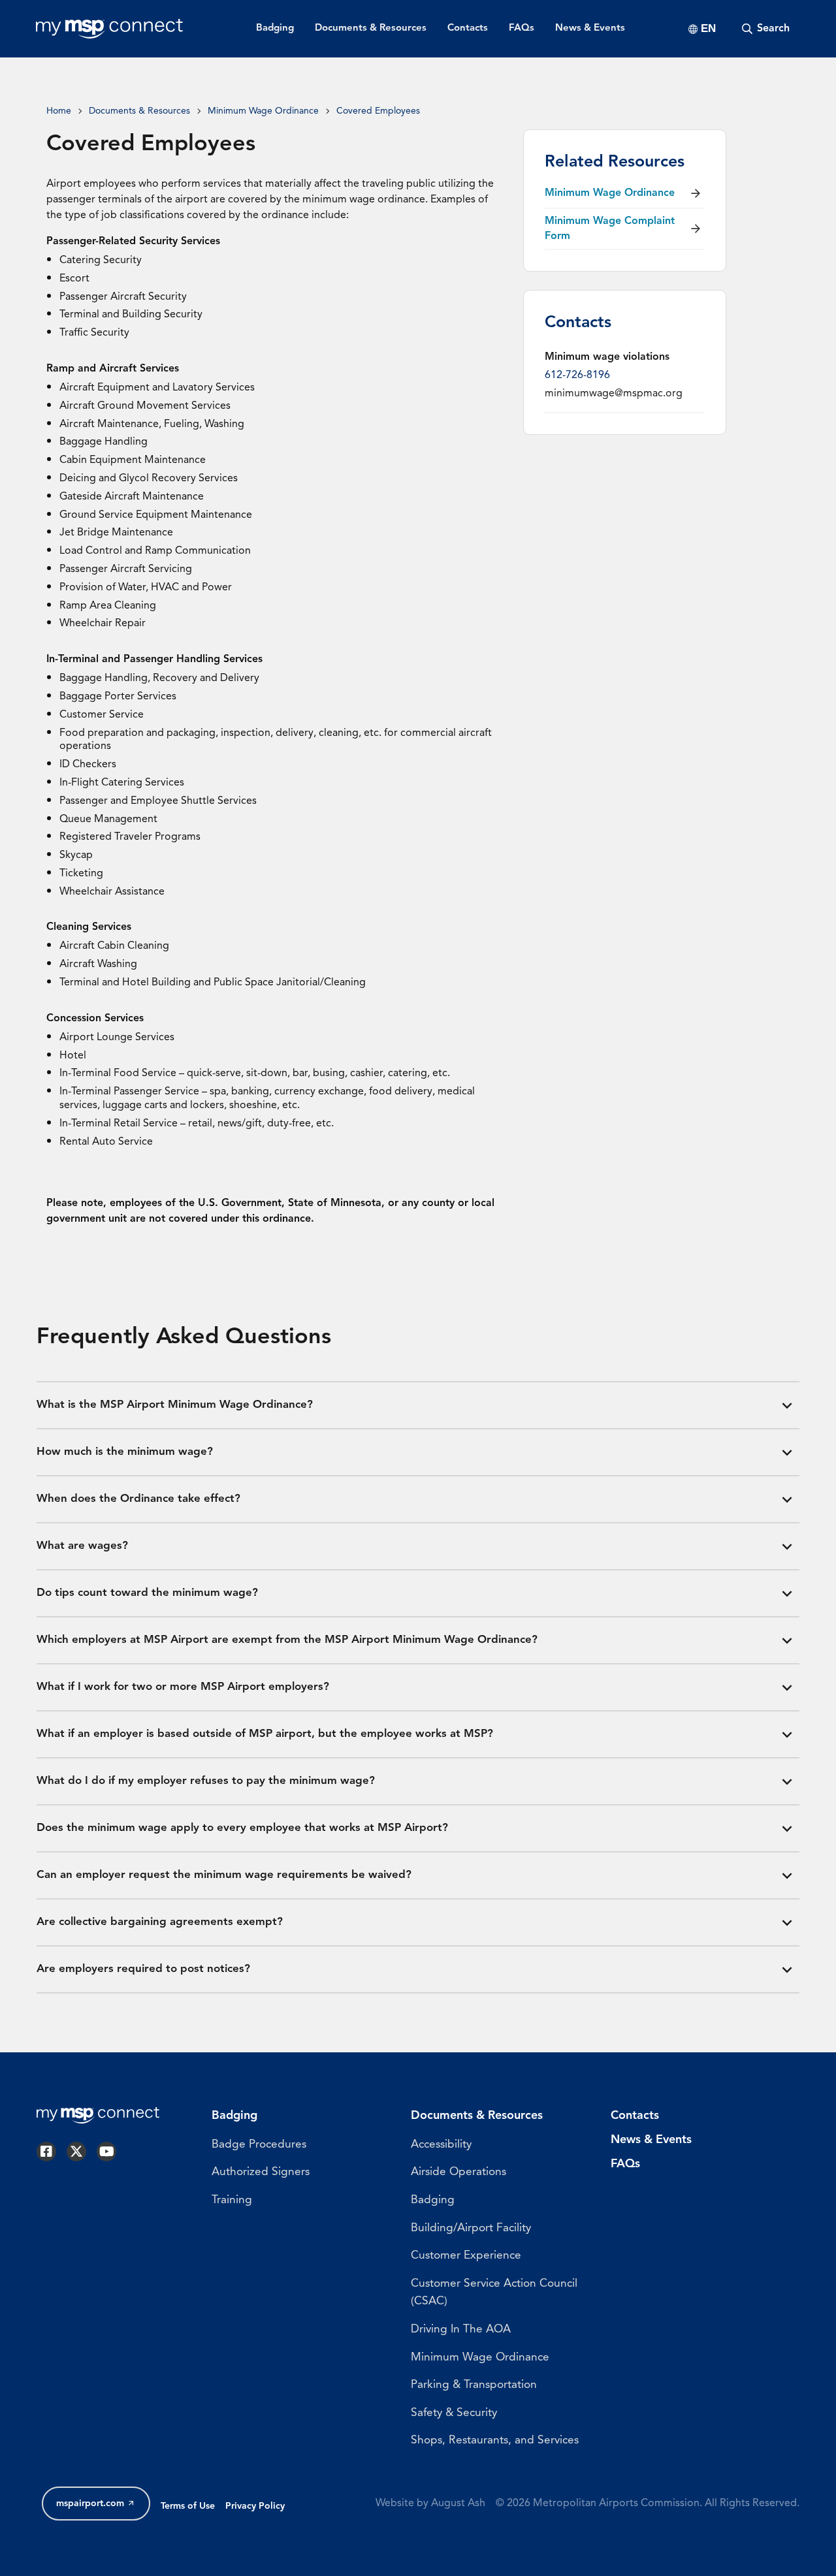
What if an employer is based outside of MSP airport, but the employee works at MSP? (265, 1734)
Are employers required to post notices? (143, 1969)
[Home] (109, 29)
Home (59, 111)
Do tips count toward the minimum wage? (147, 1593)
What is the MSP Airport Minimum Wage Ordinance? (175, 1405)
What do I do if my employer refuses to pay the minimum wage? (206, 1781)
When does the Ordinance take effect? (138, 1499)
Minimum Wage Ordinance (263, 111)
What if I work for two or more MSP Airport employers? (183, 1687)
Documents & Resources (139, 111)
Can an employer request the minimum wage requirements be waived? (224, 1875)
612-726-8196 (577, 375)
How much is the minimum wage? (125, 1452)
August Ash (458, 2504)
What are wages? (82, 1546)
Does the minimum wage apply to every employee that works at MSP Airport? (242, 1828)
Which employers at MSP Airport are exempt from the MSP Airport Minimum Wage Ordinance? (287, 1640)
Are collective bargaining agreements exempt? (160, 1922)
